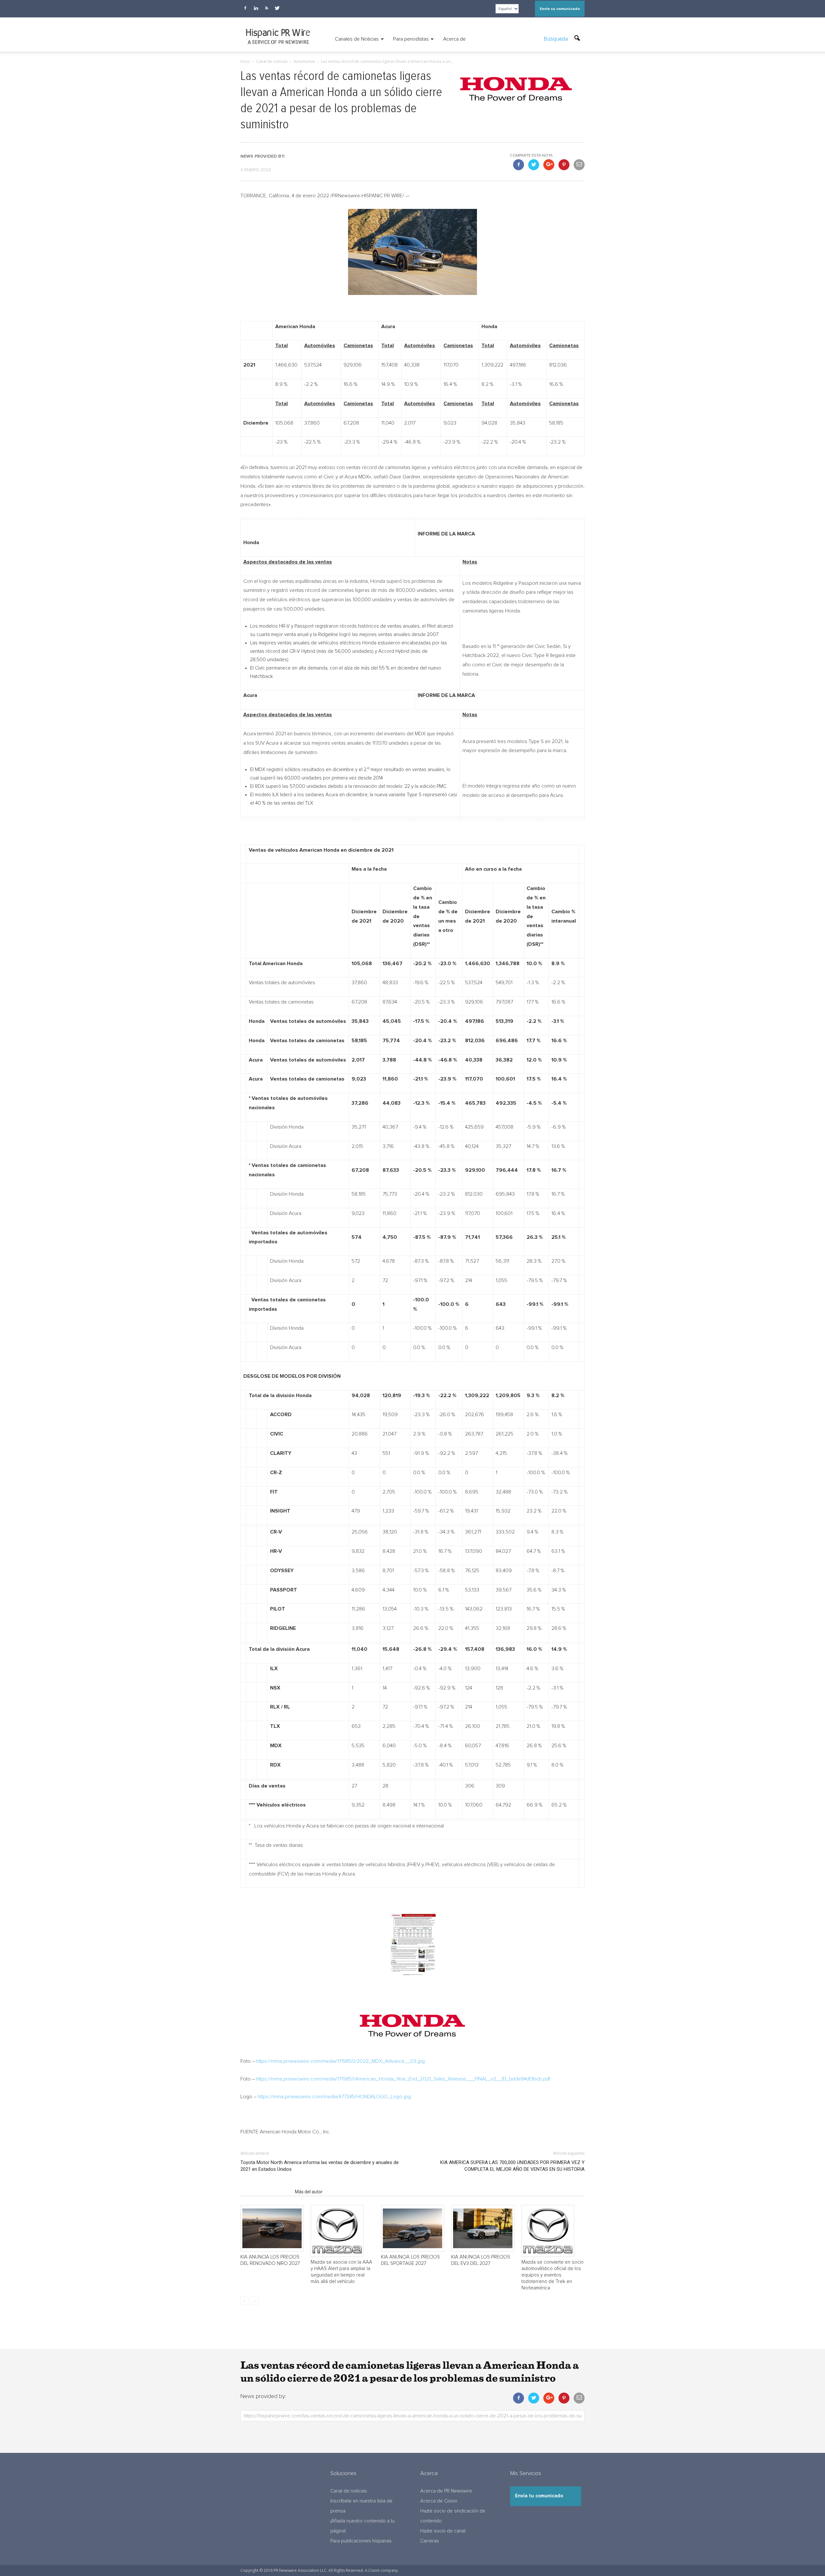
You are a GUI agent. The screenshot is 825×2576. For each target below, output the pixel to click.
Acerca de (454, 39)
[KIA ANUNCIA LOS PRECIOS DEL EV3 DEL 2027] (483, 2228)
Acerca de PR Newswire (446, 2491)
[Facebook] (245, 8)
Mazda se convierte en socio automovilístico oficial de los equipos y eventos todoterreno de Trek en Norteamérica (553, 2275)
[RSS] (267, 8)
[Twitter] (277, 8)
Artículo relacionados (266, 2192)
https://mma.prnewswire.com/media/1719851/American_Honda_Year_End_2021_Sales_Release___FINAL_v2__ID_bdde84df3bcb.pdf (403, 2079)
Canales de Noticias (357, 39)
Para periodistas (411, 39)
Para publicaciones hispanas (361, 2541)
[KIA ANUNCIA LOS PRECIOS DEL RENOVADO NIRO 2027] (272, 2228)
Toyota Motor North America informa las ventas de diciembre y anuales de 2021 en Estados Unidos (320, 2166)
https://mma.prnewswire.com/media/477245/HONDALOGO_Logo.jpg (334, 2097)
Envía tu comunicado (539, 2496)
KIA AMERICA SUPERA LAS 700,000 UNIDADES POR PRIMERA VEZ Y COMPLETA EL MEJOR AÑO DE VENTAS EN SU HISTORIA (512, 2166)
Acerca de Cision (439, 2501)
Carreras (430, 2541)
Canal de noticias (349, 2491)
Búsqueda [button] (556, 39)
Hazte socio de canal (443, 2531)
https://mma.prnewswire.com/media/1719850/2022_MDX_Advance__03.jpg (340, 2061)
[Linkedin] (256, 8)
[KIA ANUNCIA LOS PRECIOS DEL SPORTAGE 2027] (412, 2228)
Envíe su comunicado (560, 9)
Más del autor (309, 2192)
